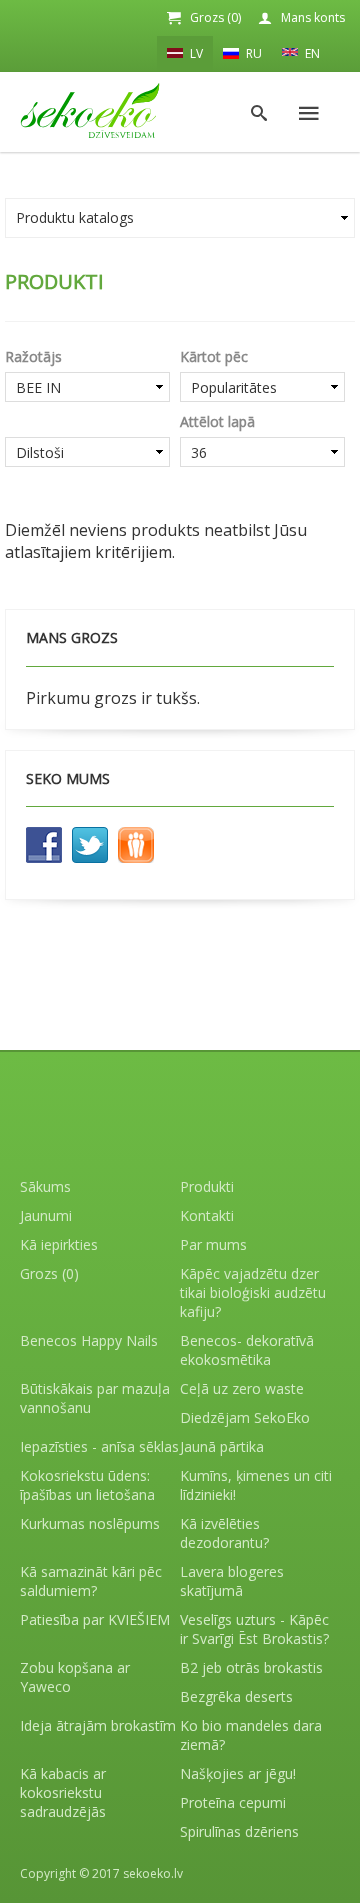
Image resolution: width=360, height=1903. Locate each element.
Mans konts (313, 17)
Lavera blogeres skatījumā (232, 1581)
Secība (87, 421)
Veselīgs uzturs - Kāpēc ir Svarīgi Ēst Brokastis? (254, 1629)
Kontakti (207, 1215)
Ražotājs (33, 356)
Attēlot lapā (217, 421)
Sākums (45, 1186)
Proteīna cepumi (233, 1802)
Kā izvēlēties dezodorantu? (224, 1533)
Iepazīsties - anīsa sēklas (99, 1446)
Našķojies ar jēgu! (238, 1773)
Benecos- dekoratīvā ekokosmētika (247, 1350)
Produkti (207, 1186)
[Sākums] (90, 110)
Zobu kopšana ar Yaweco (75, 1677)
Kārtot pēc (214, 356)
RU (252, 53)
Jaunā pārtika (222, 1446)
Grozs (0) (215, 17)
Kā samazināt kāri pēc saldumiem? (91, 1581)
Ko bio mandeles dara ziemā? (251, 1735)
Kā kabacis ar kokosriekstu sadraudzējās (63, 1792)
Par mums (213, 1244)
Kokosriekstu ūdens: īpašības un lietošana (87, 1485)
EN (311, 53)
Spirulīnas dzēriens (239, 1831)
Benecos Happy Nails (89, 1340)
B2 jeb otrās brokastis (251, 1667)
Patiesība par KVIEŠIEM (95, 1619)
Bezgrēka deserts (236, 1696)
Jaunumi (46, 1215)
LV (195, 53)
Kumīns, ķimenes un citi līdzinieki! (256, 1485)
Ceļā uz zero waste (242, 1388)
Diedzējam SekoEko (245, 1417)
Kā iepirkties (59, 1244)
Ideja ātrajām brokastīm (98, 1725)
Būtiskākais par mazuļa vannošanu (95, 1398)
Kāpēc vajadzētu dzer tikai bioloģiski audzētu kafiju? (253, 1292)
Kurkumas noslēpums (90, 1523)
